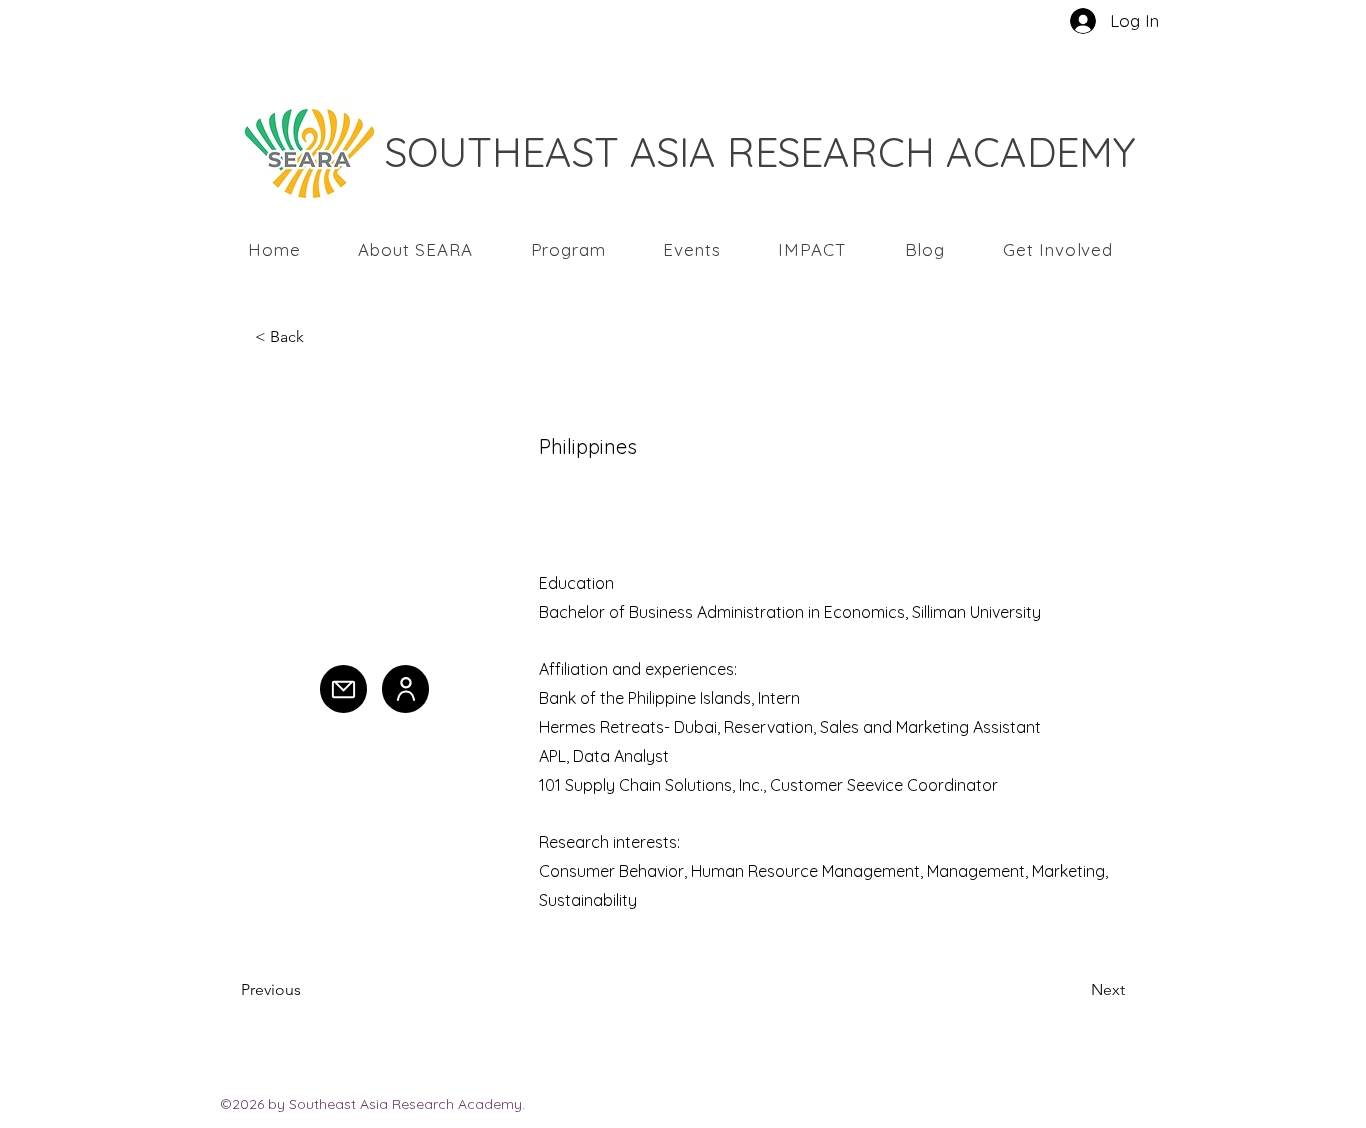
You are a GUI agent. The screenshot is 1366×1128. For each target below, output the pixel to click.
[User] (405, 689)
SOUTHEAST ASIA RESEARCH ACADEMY (760, 151)
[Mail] (343, 689)
